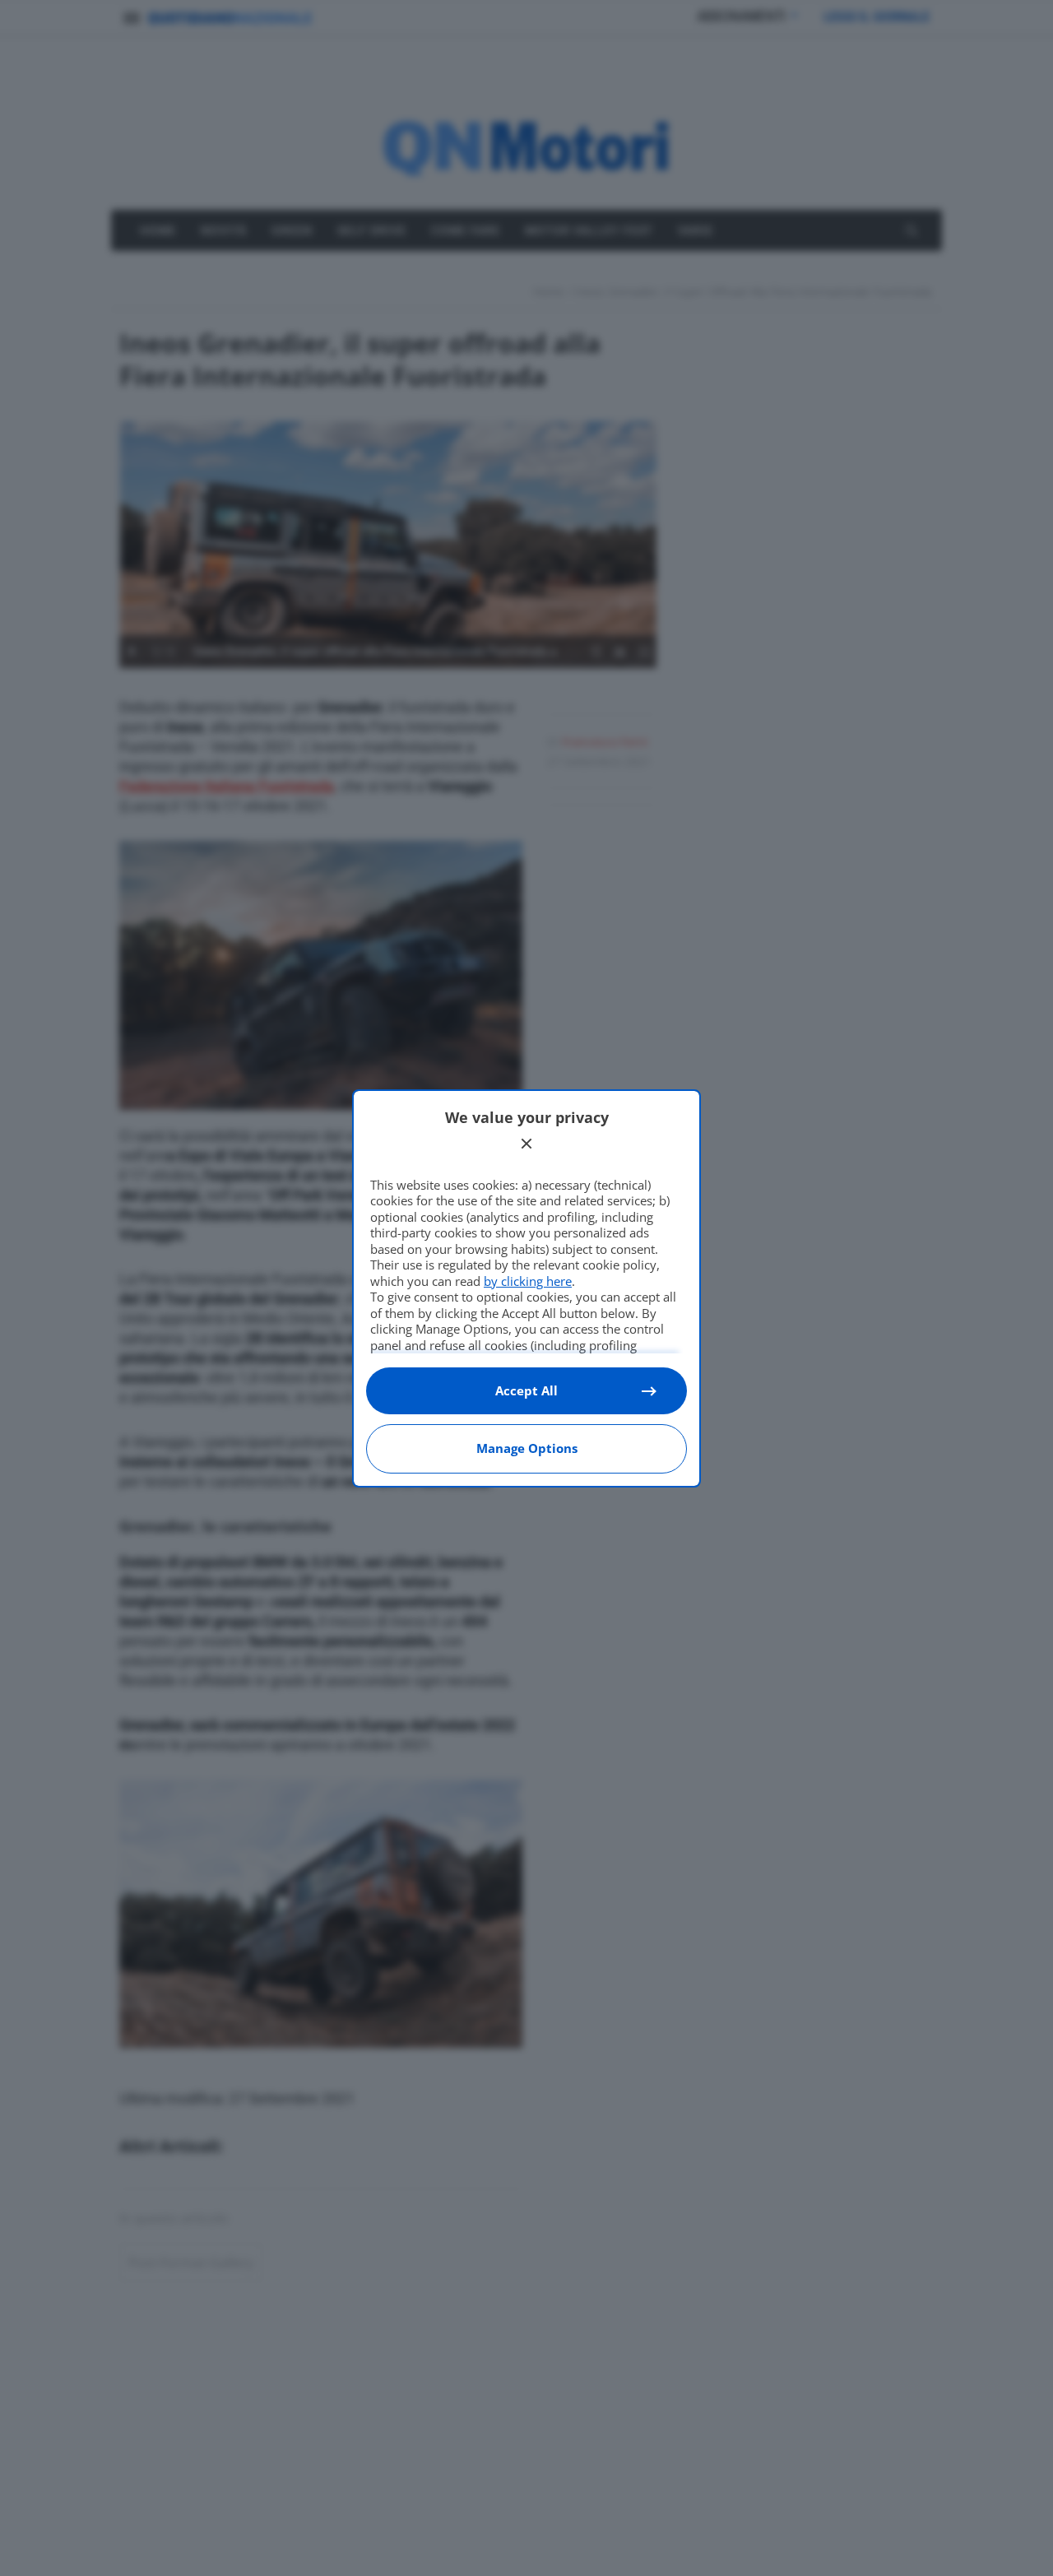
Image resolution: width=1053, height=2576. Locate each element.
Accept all (526, 1390)
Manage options (527, 1448)
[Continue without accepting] (526, 1144)
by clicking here (528, 1281)
